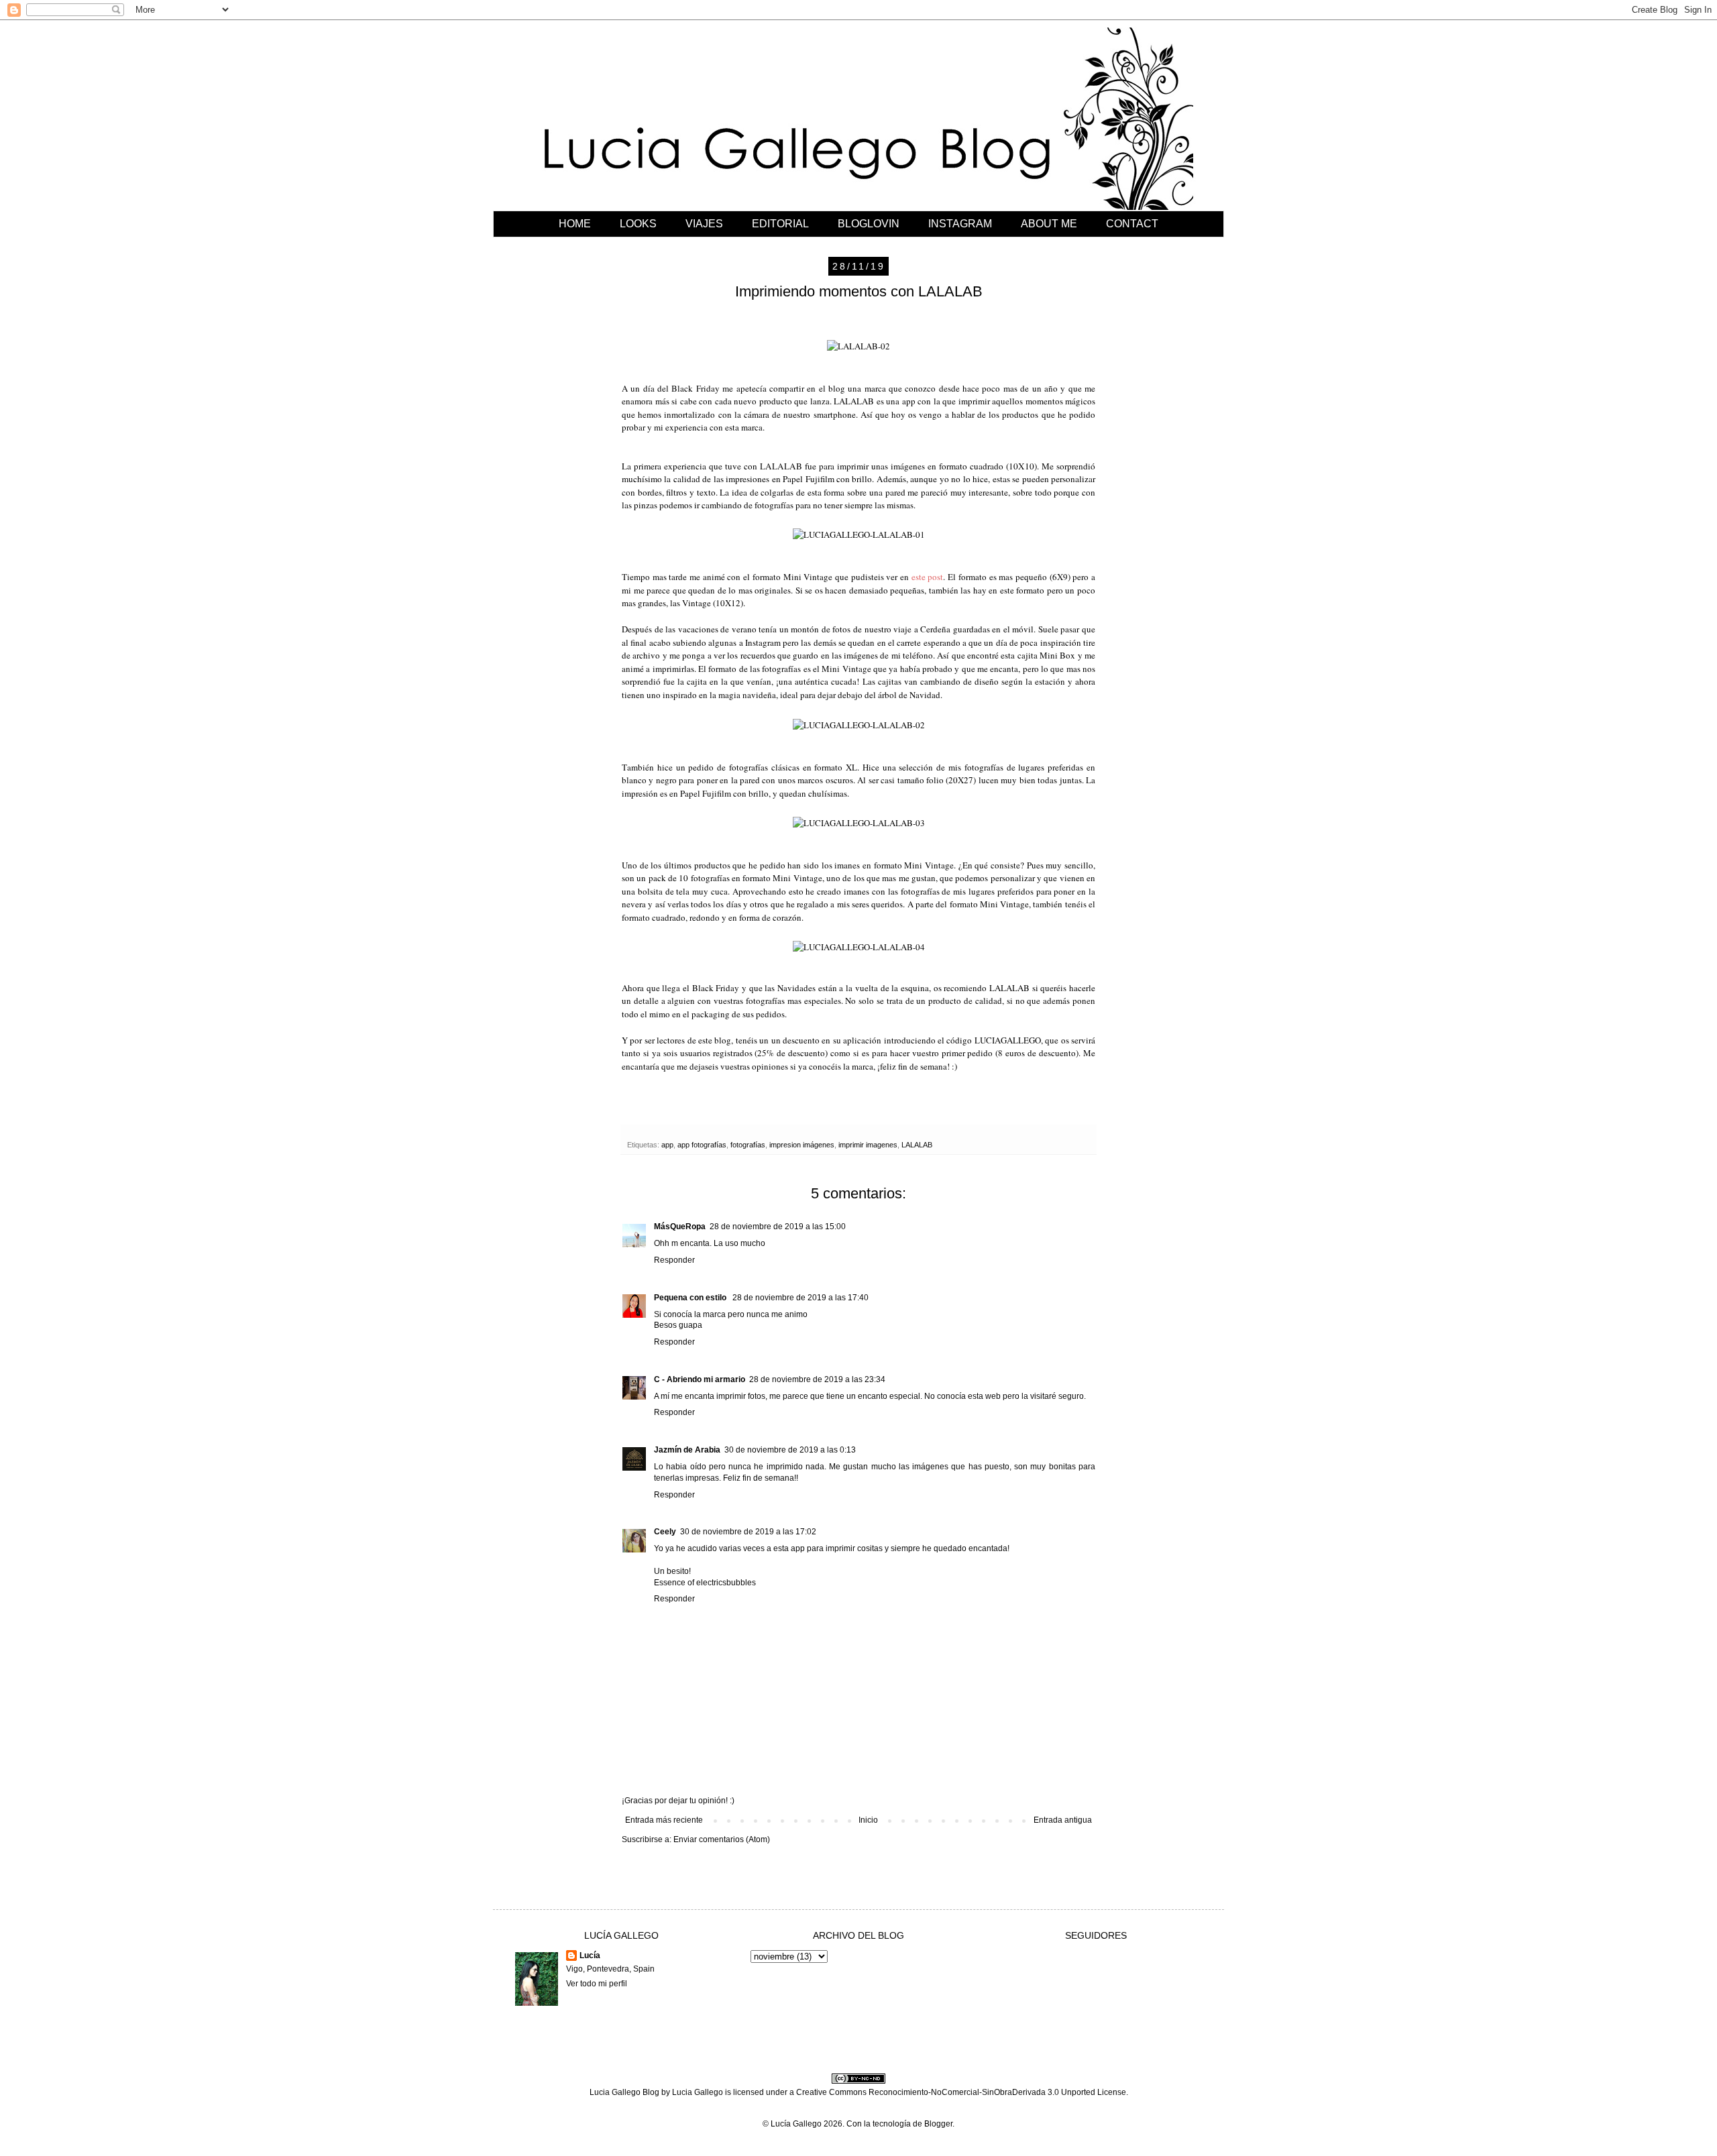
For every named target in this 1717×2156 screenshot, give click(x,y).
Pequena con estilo (691, 1298)
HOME (575, 224)
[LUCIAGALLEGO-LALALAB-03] (859, 823)
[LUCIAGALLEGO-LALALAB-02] (859, 725)
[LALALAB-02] (858, 346)
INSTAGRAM (960, 224)
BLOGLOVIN (869, 224)
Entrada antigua (1063, 1820)
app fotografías (702, 1145)
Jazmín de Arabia (687, 1450)
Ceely (665, 1532)
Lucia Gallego (698, 2092)
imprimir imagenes (868, 1145)
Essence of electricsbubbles (705, 1583)
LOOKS (638, 224)
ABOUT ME (1049, 224)
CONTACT (1132, 224)
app (667, 1145)
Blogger (938, 2124)
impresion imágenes (802, 1145)
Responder (674, 1260)
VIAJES (704, 224)
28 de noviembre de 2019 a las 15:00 (778, 1227)
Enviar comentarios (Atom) (722, 1839)
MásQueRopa (680, 1227)
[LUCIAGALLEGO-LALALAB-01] (859, 534)
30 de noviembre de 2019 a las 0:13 (790, 1450)
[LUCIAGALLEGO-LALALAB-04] (859, 947)
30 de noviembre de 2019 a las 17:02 (748, 1532)
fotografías (748, 1145)
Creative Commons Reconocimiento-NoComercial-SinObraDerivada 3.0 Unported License (961, 2092)
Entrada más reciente (664, 1820)
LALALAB (917, 1145)
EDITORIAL (780, 224)
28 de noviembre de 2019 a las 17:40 (800, 1298)
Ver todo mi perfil (597, 1984)
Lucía (590, 1955)
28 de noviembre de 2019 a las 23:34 (817, 1379)
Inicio (868, 1820)
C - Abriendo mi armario (700, 1379)
